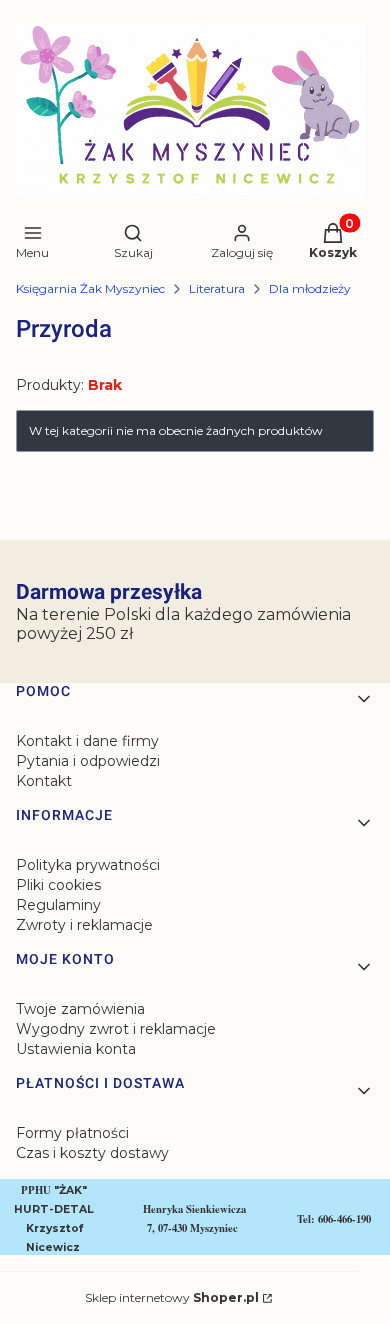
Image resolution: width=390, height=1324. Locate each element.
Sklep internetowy (172, 1297)
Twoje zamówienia (80, 1009)
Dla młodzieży (310, 288)
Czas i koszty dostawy (92, 1153)
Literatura (217, 288)
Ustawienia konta (76, 1049)
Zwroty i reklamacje (84, 925)
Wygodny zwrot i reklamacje (116, 1029)
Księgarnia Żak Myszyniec (90, 288)
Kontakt (44, 781)
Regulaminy (58, 905)
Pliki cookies (58, 885)
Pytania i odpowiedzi (88, 761)
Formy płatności (72, 1133)
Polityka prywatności (88, 865)
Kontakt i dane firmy (87, 741)
